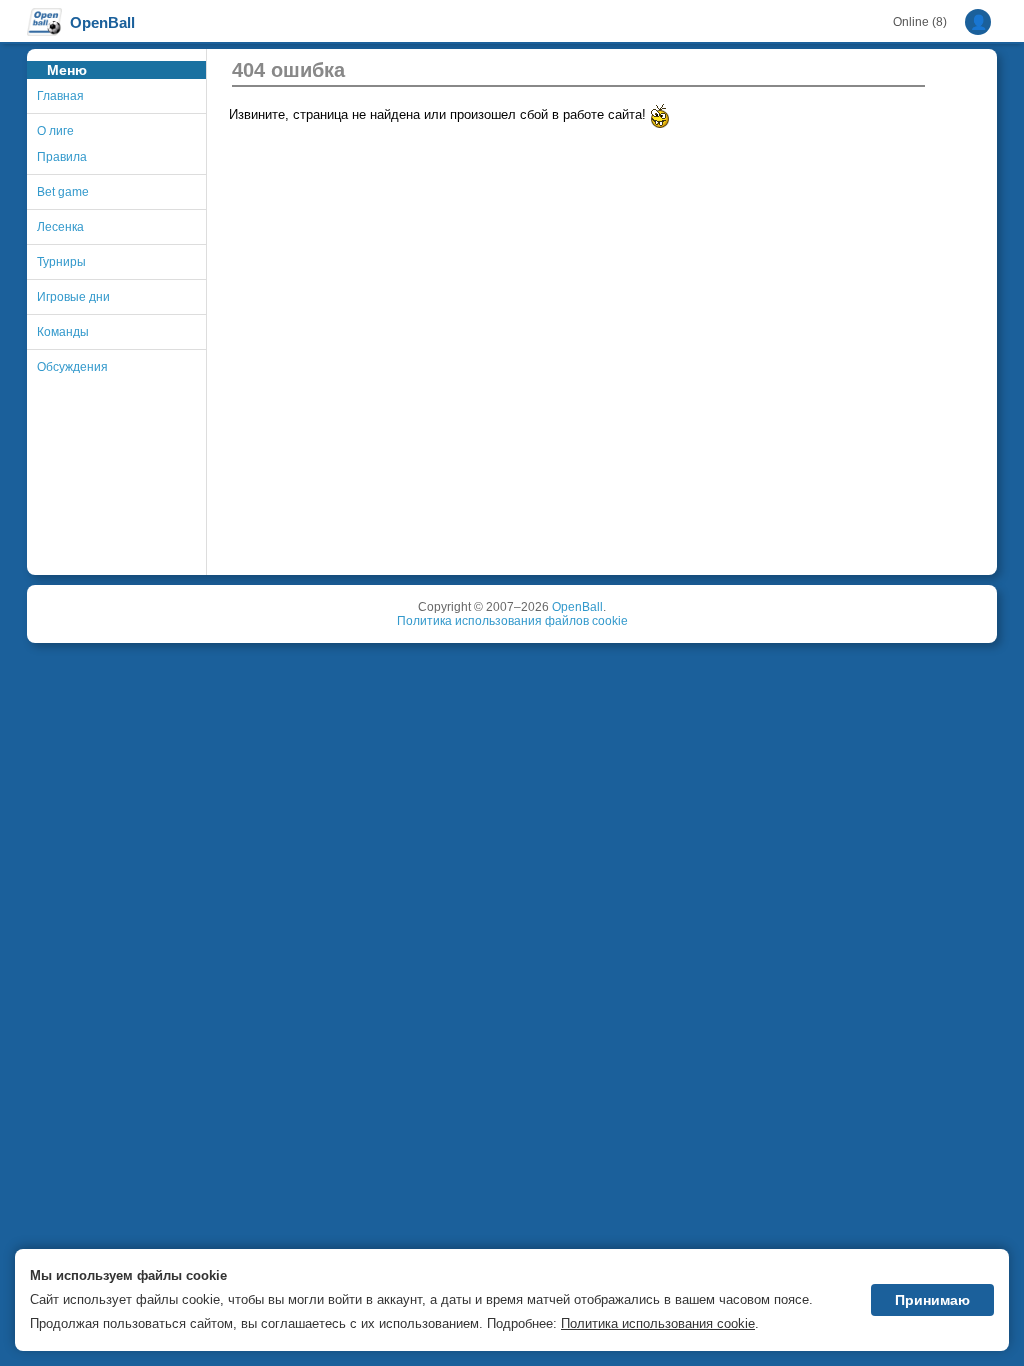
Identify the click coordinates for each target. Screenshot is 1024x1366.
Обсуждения (72, 367)
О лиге (55, 131)
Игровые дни (73, 297)
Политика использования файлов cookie (512, 621)
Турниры (61, 262)
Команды (63, 332)
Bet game (63, 192)
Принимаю (932, 1300)
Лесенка (60, 227)
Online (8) (920, 22)
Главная (60, 96)
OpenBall (577, 607)
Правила (62, 157)
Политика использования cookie (658, 1323)
